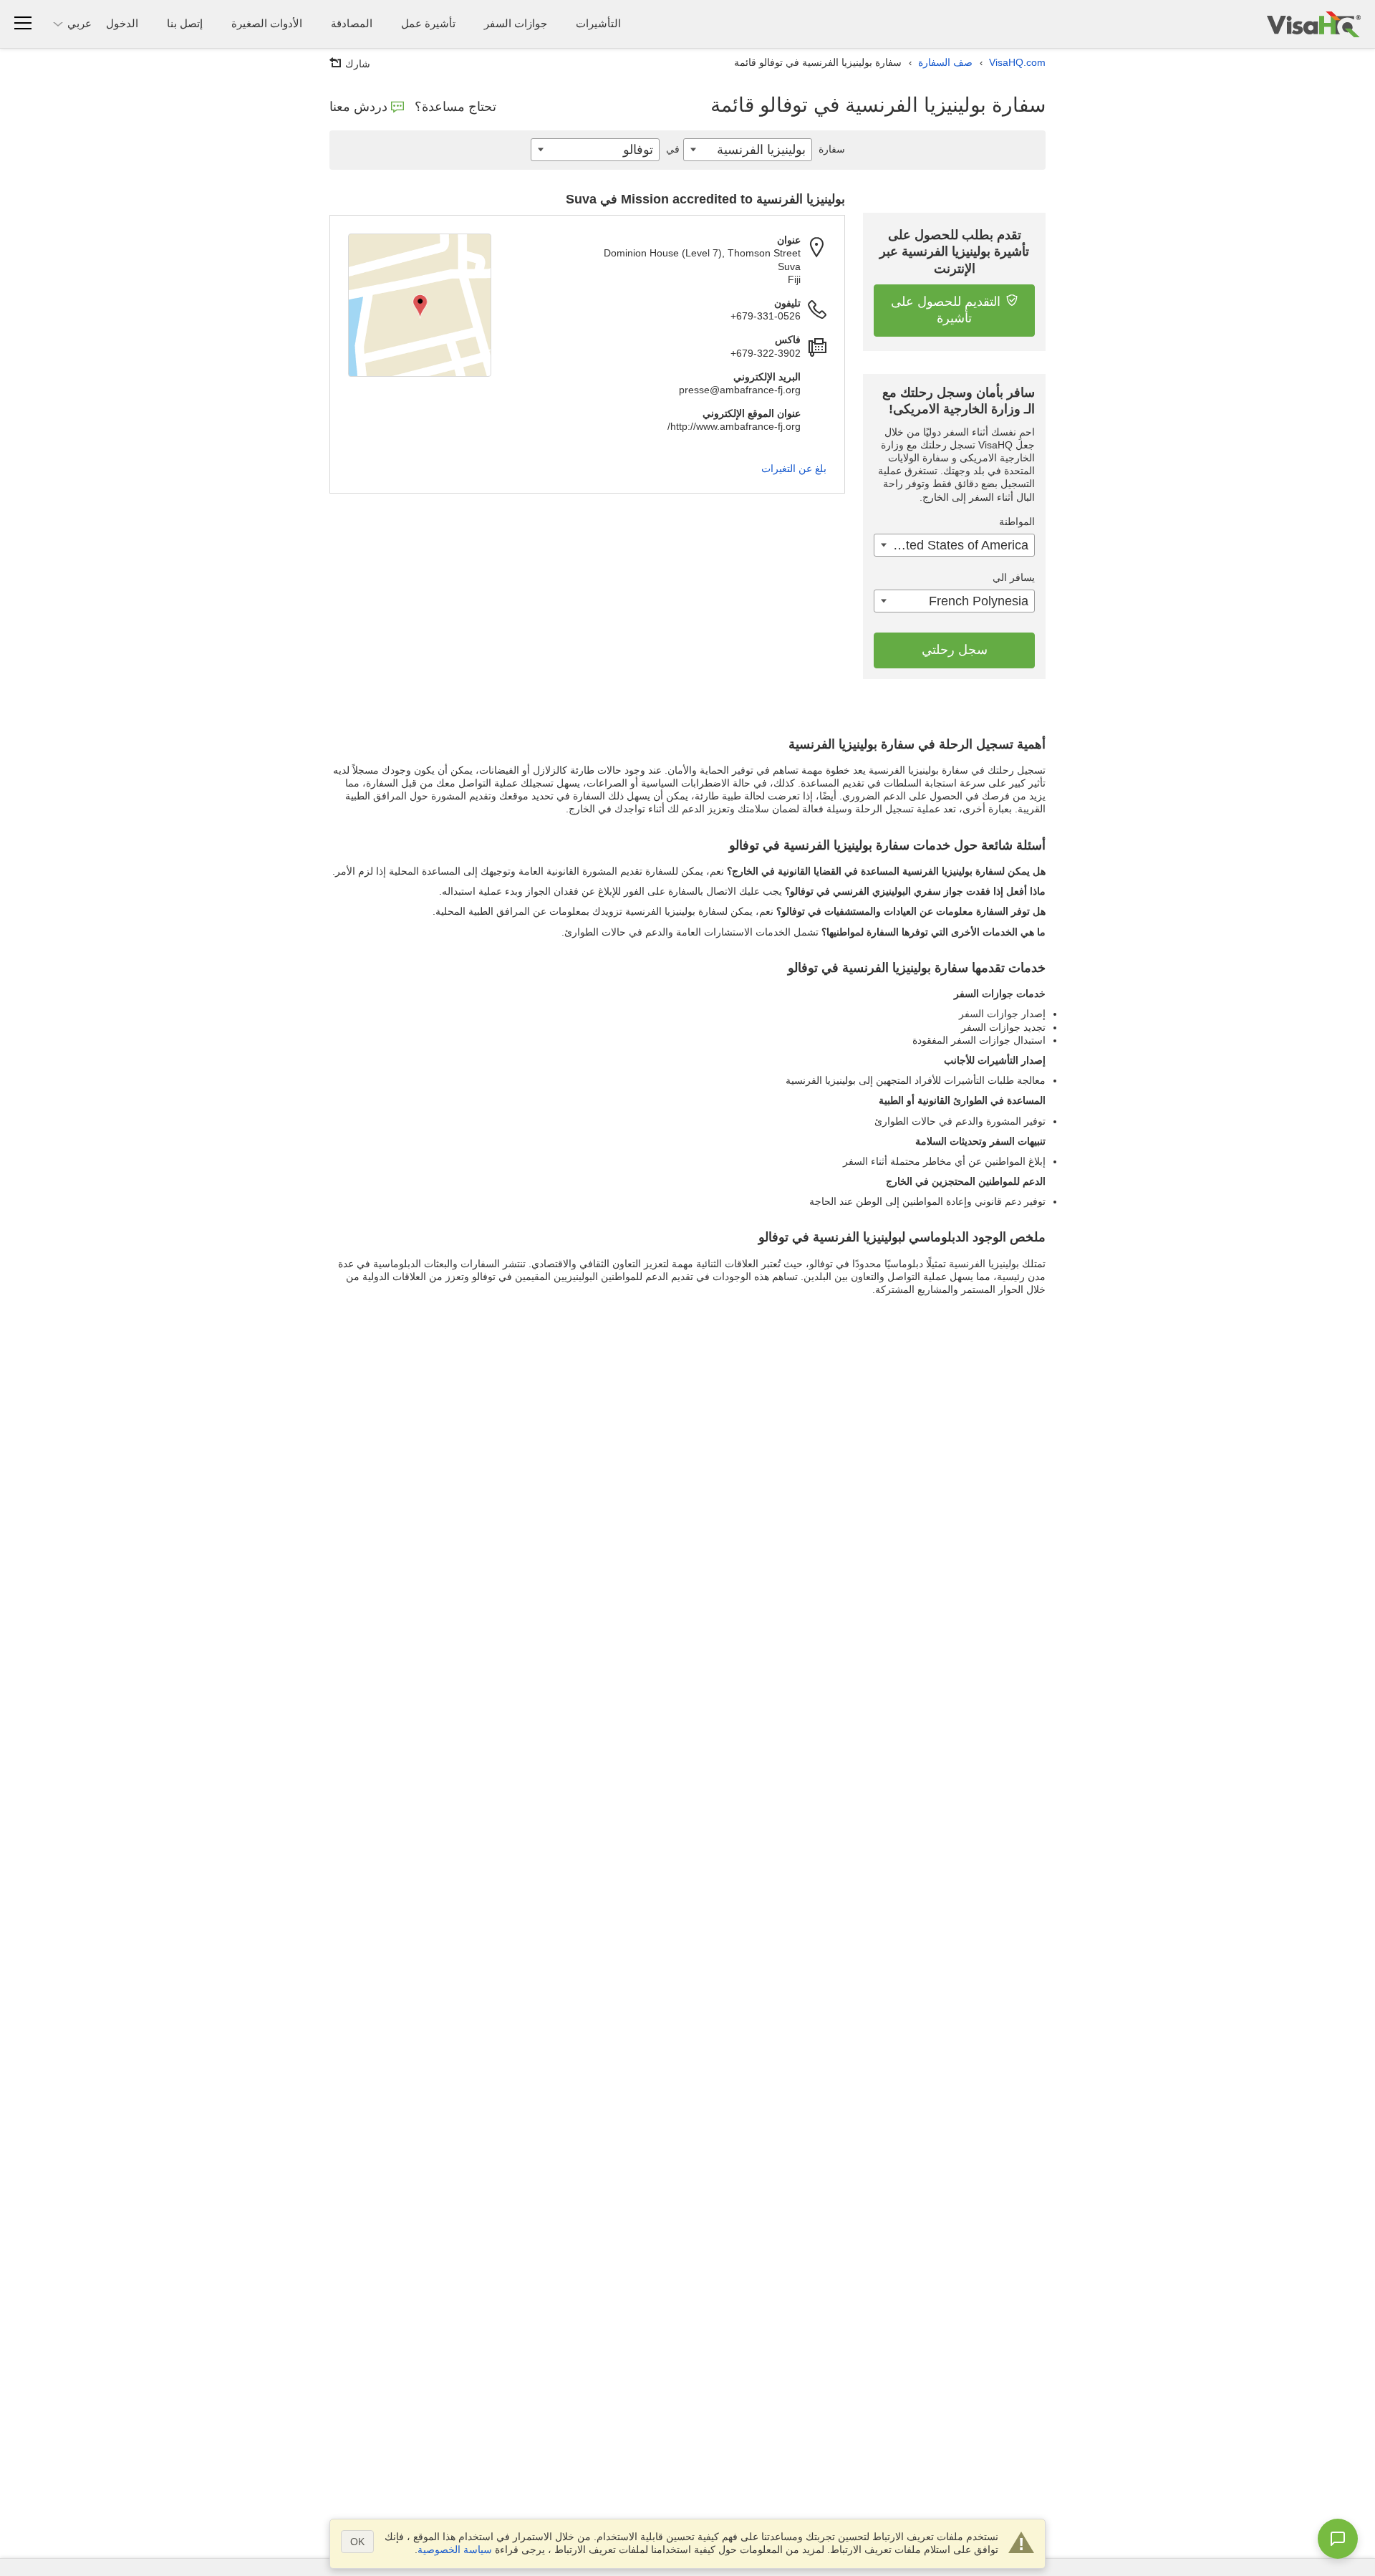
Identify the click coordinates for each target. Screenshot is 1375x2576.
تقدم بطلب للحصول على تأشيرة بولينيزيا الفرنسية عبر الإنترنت (954, 252)
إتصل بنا (185, 23)
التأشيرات (598, 23)
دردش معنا (358, 107)
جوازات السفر (516, 23)
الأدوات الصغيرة (267, 23)
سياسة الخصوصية (455, 2549)
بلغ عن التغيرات (794, 468)
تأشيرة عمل (428, 23)
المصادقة (352, 23)
